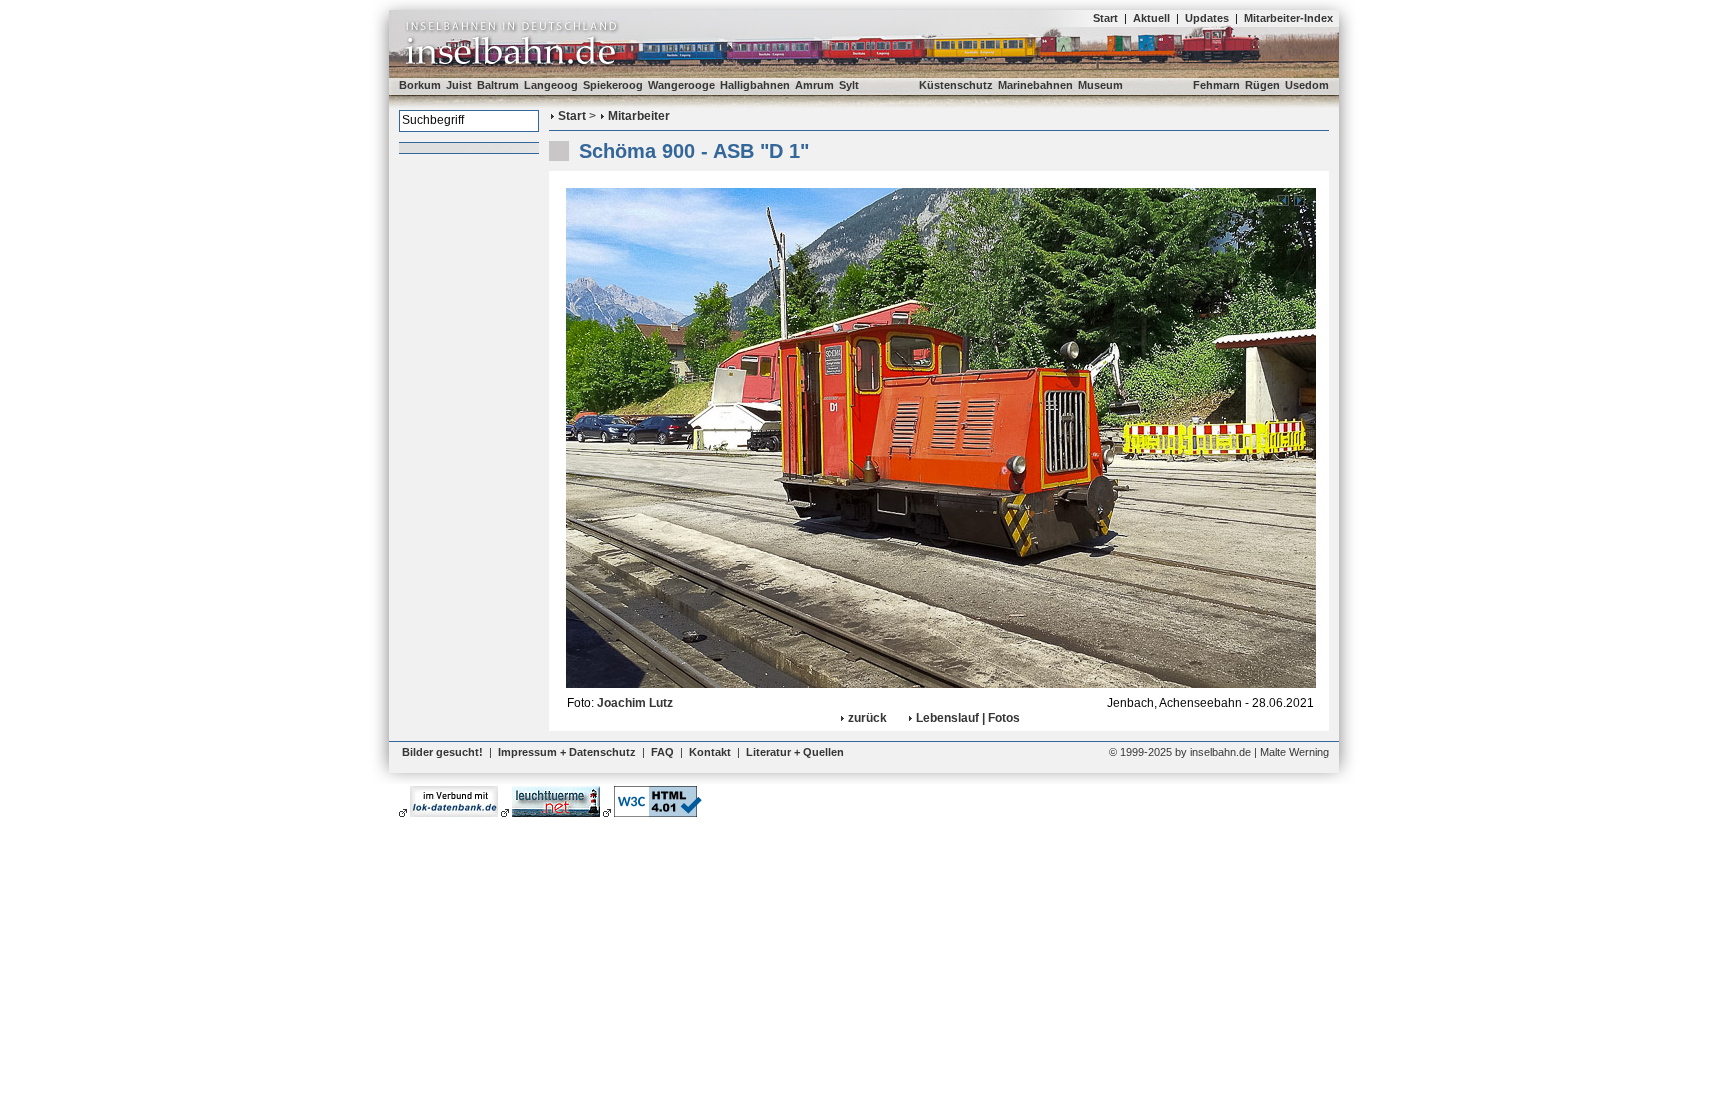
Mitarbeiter (639, 116)
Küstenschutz (956, 85)
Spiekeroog (613, 85)
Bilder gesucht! (442, 752)
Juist (459, 85)
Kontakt (710, 752)
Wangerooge (681, 85)
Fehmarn (1216, 85)
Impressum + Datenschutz (567, 752)
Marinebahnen (1035, 85)
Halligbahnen (755, 85)
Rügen (1262, 85)
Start (1105, 18)
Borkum (420, 85)
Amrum (814, 85)
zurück (867, 718)
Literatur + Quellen (795, 752)
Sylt (849, 85)
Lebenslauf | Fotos (968, 718)
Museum (1100, 85)
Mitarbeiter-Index (1288, 18)
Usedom (1307, 85)
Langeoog (551, 85)
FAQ (662, 752)
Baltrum (498, 85)
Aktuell (1151, 18)
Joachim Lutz (635, 703)
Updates (1207, 18)
